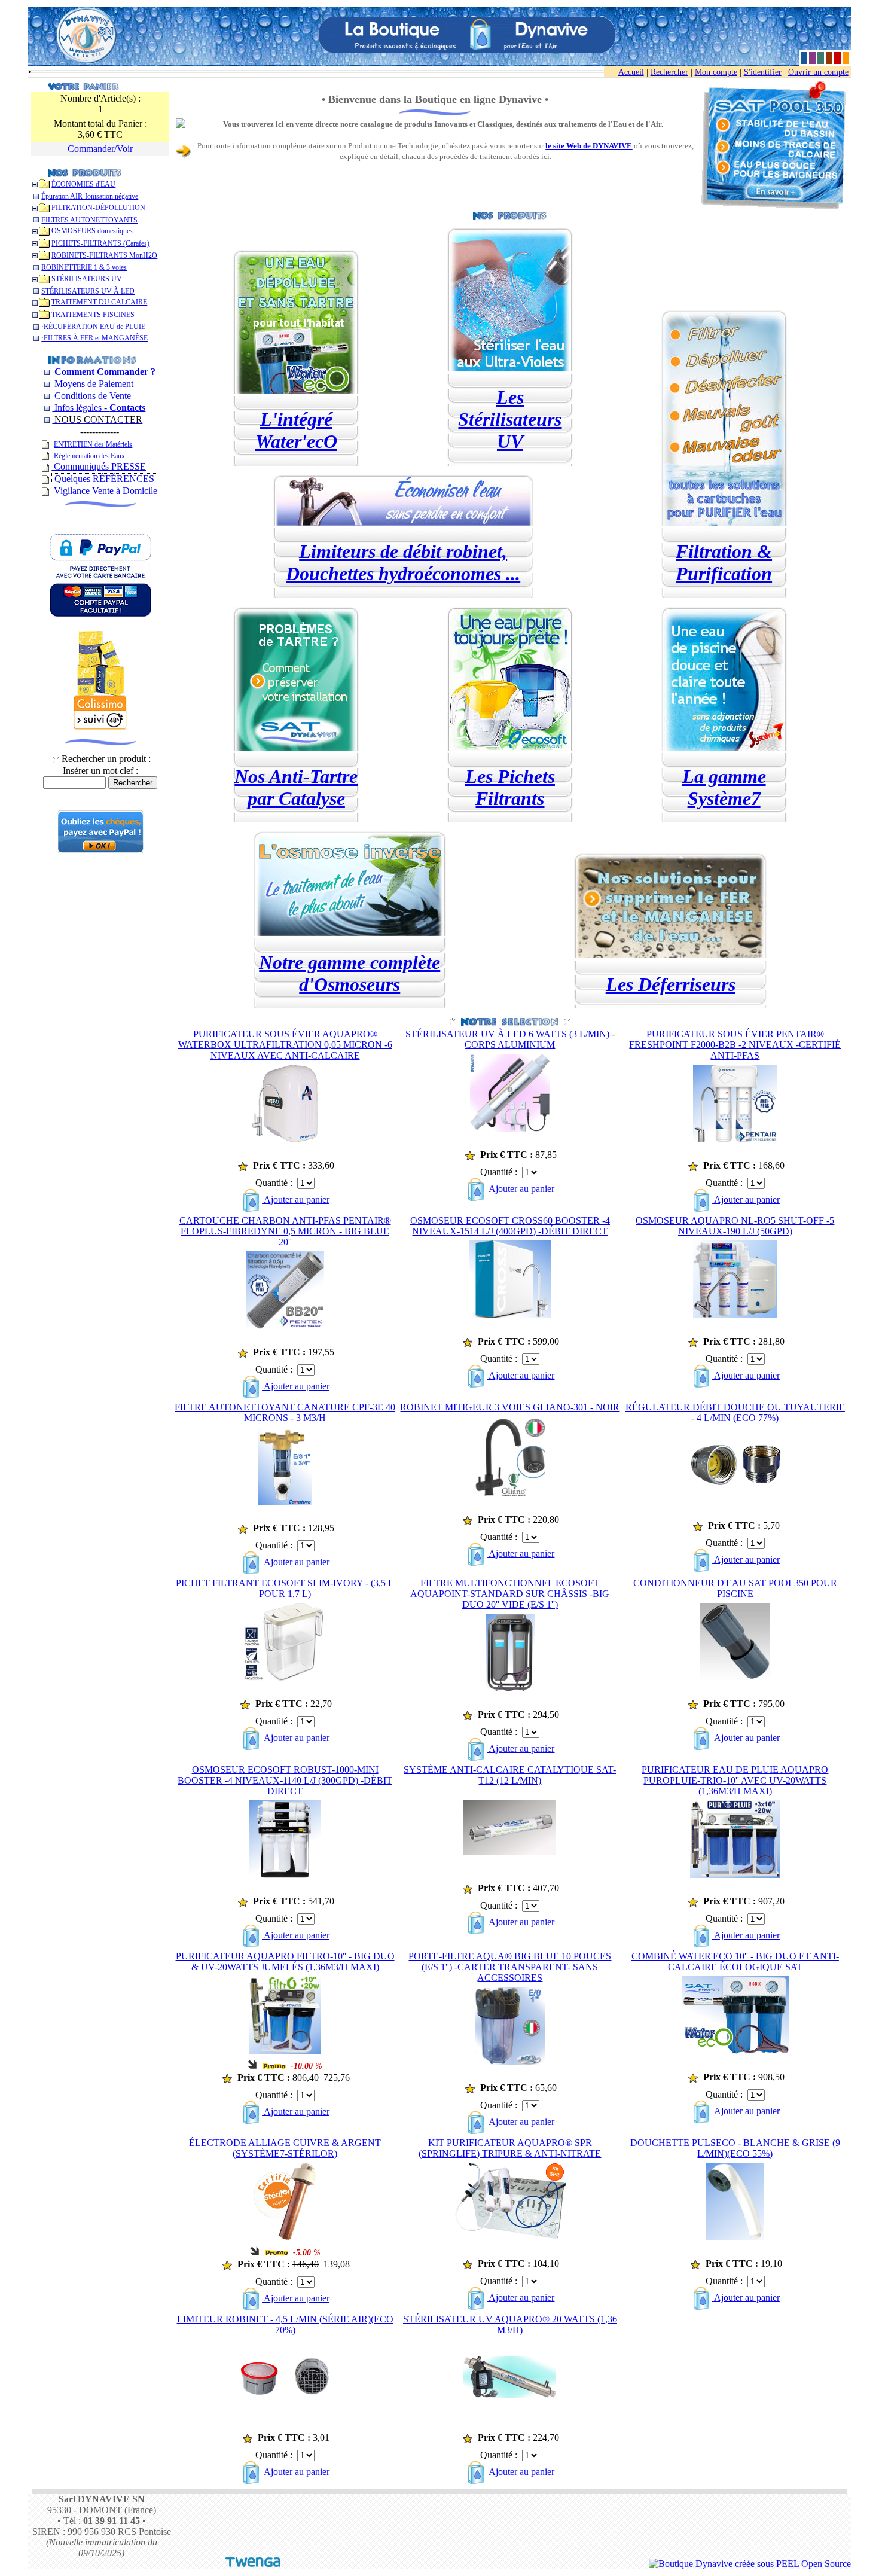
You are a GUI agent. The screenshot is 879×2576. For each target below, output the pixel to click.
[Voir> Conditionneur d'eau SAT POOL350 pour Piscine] (735, 1677)
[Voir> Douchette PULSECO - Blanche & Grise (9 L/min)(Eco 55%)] (735, 2237)
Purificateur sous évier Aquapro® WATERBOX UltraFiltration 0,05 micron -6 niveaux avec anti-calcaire (285, 1045)
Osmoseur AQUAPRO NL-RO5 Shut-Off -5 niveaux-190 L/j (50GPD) (735, 1226)
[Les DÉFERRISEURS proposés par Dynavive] (670, 955)
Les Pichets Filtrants (510, 787)
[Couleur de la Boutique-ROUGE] (837, 58)
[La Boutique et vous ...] (91, 359)
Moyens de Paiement (93, 384)
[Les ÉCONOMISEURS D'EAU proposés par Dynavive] (403, 522)
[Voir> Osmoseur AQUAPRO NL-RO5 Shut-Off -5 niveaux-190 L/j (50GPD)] (735, 1315)
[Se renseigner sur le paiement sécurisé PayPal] (100, 850)
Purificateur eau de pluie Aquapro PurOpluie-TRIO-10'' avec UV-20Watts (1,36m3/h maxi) (735, 1780)
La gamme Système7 (724, 787)
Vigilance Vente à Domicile (104, 491)
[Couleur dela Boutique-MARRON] (829, 58)
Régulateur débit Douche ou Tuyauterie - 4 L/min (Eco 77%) (735, 1412)
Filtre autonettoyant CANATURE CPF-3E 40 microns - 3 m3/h (285, 1412)
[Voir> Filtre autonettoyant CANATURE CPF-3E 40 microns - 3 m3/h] (285, 1502)
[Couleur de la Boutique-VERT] (821, 58)
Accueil (631, 72)
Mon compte (716, 72)
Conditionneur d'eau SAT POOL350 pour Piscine (735, 1588)
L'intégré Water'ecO (296, 430)
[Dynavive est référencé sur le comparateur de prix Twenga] (253, 2564)
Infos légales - (99, 408)
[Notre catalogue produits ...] (85, 172)
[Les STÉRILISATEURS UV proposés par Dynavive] (510, 368)
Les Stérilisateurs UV (510, 419)
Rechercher (669, 72)
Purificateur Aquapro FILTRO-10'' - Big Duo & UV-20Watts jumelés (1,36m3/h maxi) (285, 1961)
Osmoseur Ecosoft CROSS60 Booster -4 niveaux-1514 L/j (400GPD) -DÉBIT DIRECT (510, 1226)
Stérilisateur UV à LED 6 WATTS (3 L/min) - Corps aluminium (510, 1039)
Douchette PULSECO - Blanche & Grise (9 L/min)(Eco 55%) (735, 2148)
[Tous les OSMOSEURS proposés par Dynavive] (350, 933)
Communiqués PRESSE (99, 466)
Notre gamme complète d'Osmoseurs (350, 973)
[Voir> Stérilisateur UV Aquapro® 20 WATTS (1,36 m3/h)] (510, 2394)
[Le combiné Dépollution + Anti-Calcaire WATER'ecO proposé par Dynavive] (296, 390)
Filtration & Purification (724, 563)
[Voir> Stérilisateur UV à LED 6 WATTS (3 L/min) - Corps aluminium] (510, 1128)
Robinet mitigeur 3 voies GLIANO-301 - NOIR (510, 1407)
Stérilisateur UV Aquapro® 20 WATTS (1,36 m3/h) (510, 2325)
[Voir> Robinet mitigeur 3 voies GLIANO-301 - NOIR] (510, 1493)
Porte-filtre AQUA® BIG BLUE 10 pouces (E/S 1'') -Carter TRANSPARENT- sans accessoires (510, 1967)
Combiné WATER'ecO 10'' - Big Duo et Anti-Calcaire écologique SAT (735, 1961)
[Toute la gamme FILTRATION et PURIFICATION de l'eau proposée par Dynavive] (724, 522)
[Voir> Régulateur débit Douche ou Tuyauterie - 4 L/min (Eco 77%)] (735, 1482)
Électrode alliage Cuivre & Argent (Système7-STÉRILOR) (285, 2148)
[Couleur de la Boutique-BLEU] (804, 58)
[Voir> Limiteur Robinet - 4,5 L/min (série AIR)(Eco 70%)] (285, 2393)
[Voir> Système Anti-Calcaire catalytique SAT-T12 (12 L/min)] (510, 1852)
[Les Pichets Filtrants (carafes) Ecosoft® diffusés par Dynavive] (510, 747)
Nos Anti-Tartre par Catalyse (296, 787)
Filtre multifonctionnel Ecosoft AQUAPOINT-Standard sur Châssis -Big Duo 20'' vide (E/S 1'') (510, 1594)
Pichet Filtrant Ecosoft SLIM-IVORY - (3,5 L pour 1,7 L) (285, 1588)
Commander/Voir (100, 149)
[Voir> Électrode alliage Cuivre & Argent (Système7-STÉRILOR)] (285, 2237)
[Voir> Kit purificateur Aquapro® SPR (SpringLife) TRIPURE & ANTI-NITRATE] (510, 2237)
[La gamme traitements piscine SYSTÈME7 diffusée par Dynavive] (724, 747)
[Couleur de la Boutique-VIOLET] (812, 58)
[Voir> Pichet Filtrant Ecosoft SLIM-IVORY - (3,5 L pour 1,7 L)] (285, 1677)
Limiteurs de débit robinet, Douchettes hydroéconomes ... (403, 563)
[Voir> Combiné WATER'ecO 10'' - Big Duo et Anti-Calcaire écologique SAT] (735, 2051)
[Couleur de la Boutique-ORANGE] (846, 58)
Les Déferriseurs (671, 984)
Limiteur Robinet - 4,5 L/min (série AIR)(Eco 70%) (285, 2325)
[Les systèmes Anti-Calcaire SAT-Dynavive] (296, 747)
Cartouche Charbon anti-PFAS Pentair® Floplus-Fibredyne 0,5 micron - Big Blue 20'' (285, 1231)
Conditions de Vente (91, 396)
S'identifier (763, 72)
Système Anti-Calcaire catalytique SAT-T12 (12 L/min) (510, 1775)
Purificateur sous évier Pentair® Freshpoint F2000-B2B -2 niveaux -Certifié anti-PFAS (735, 1045)
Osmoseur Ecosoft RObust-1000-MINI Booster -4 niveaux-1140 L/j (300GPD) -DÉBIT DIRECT (285, 1780)
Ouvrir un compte (818, 72)
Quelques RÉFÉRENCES (104, 479)
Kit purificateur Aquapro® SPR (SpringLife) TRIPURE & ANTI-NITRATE (510, 2148)
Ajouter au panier (296, 1199)
